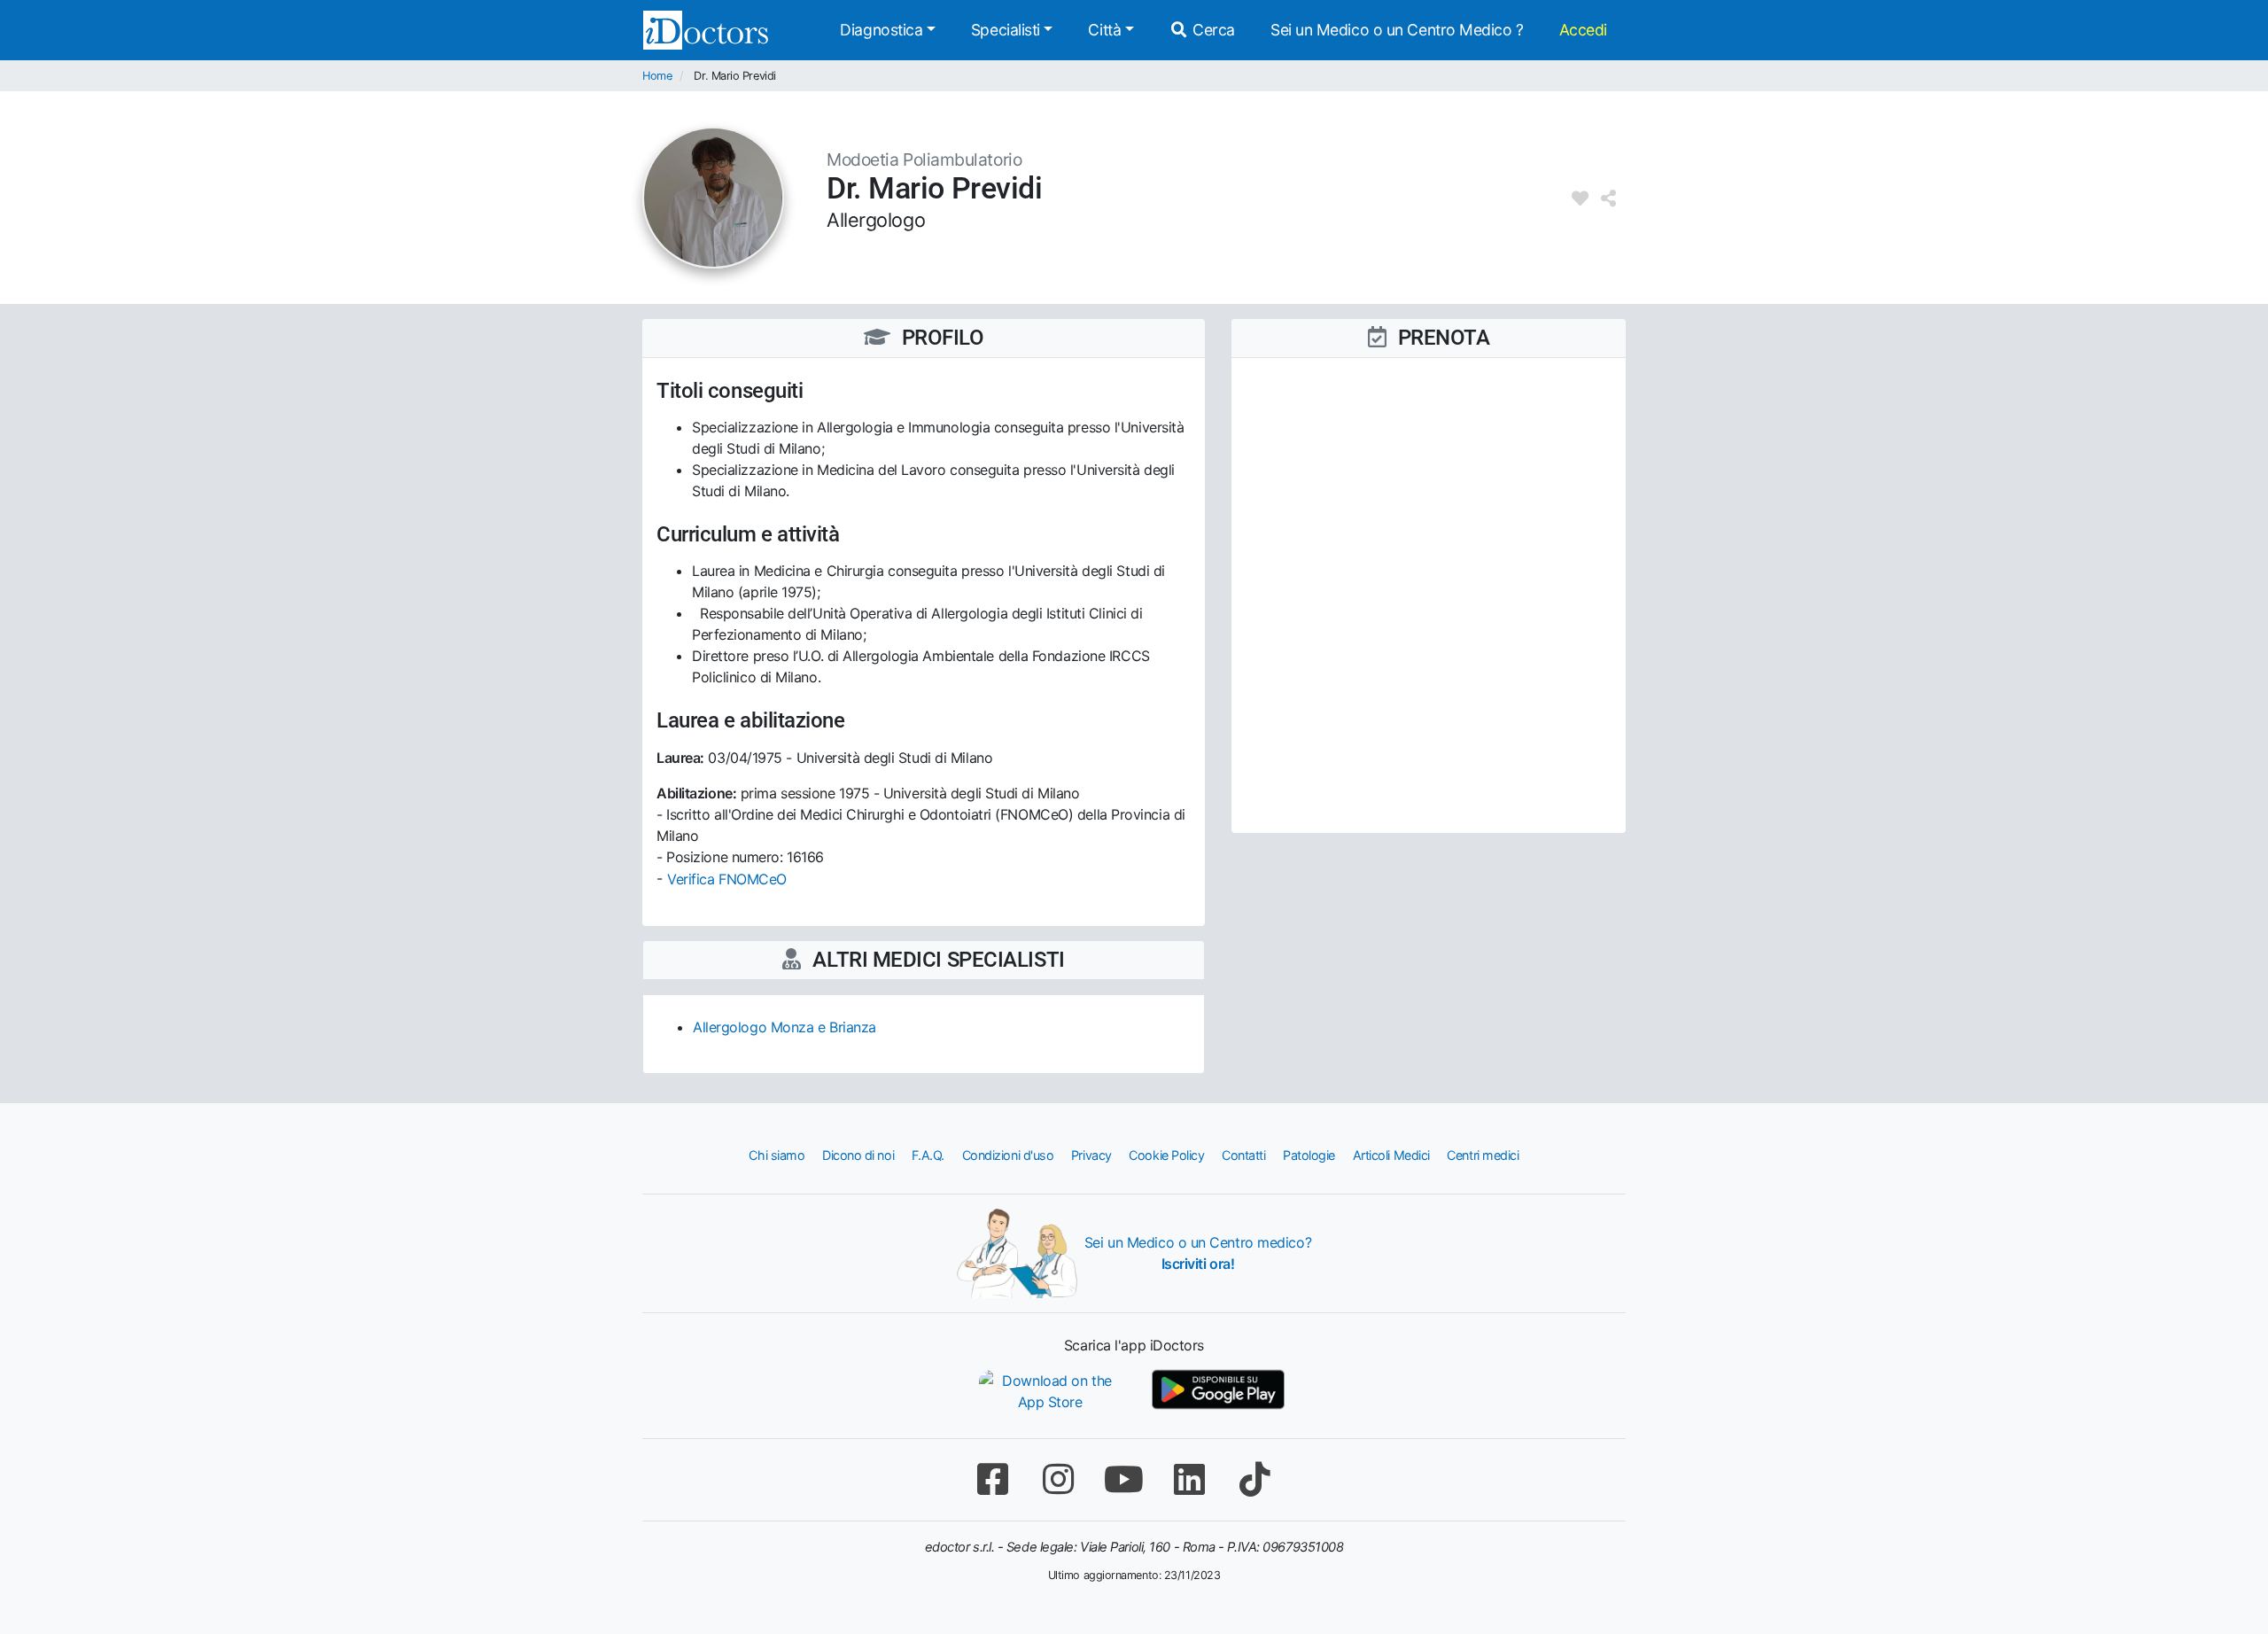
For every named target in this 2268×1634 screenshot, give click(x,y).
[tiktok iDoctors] (1254, 1479)
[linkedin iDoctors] (1189, 1479)
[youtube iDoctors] (1123, 1479)
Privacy (1091, 1155)
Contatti (1243, 1155)
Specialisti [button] (1006, 30)
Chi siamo (777, 1155)
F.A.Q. (928, 1155)
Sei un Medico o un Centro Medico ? (1397, 30)
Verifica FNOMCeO (727, 879)
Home (657, 76)
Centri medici (1483, 1155)
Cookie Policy (1166, 1155)
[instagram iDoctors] (1058, 1479)
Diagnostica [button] (881, 30)
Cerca (1212, 30)
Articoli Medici (1391, 1155)
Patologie (1309, 1155)
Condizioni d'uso (1008, 1155)
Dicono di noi (858, 1155)
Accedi (1583, 30)
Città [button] (1104, 30)
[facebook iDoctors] (992, 1479)
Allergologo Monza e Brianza (784, 1027)
